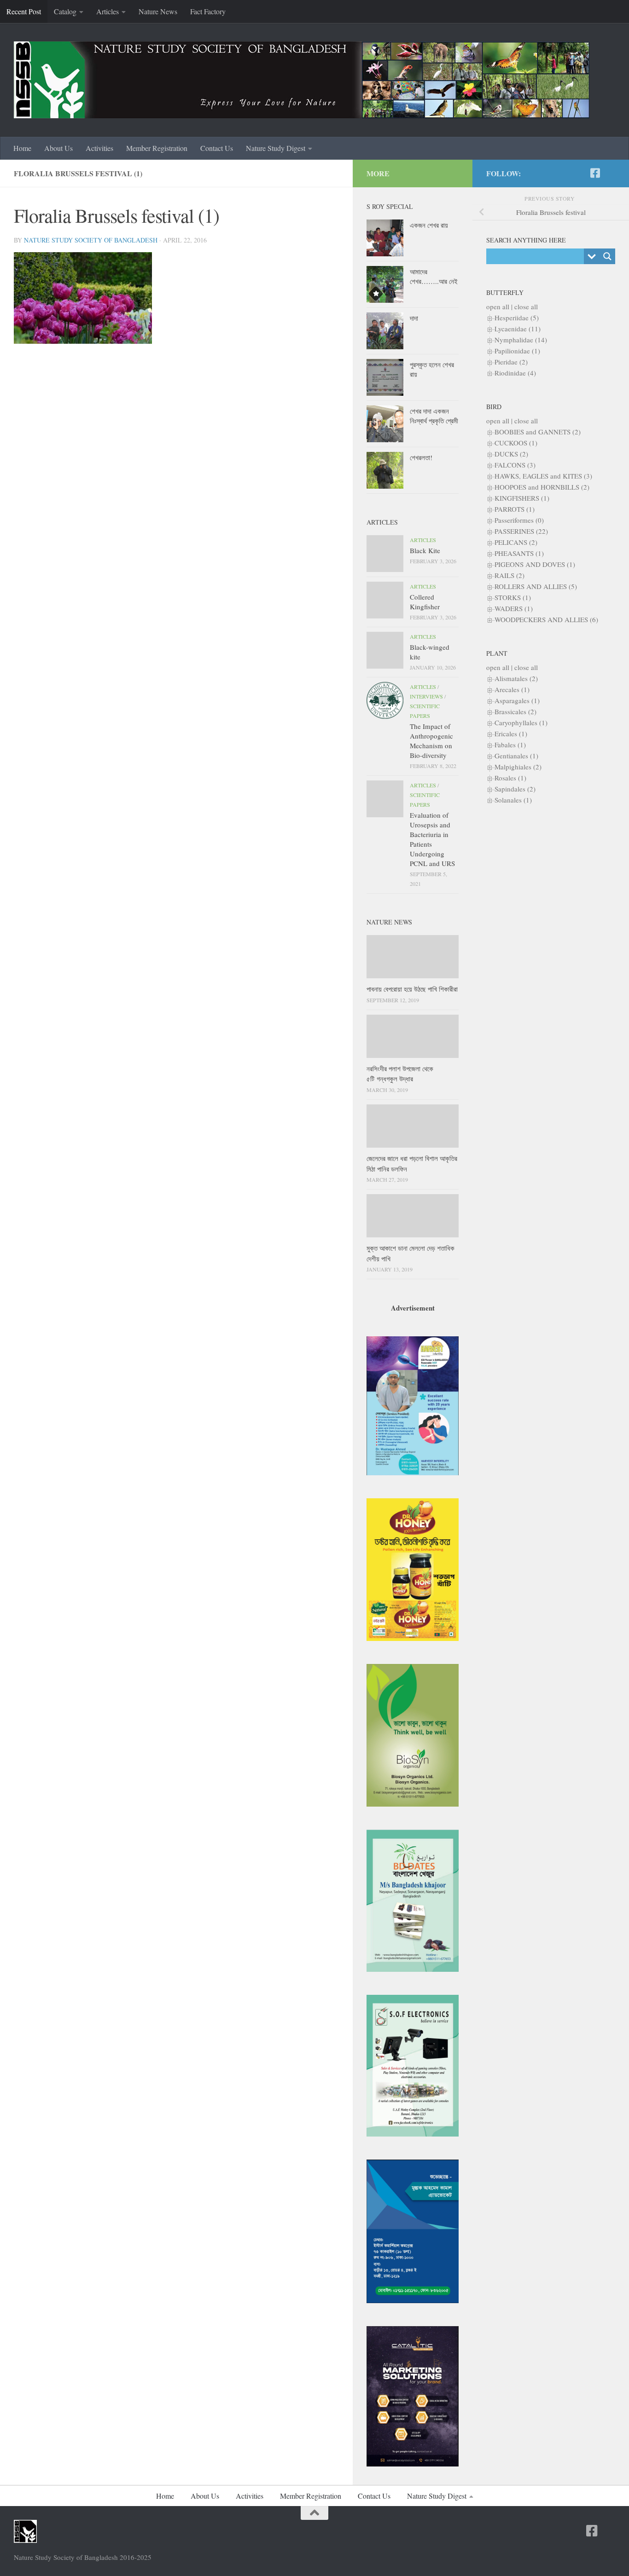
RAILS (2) (510, 575)
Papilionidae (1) (517, 351)
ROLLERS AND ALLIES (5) (536, 586)
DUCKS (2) (511, 454)
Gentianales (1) (516, 756)
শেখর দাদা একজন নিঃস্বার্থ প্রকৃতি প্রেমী (434, 416)
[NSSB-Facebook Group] (610, 173)
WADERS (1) (514, 608)
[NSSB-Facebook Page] (595, 173)
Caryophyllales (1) (521, 722)
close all (526, 306)
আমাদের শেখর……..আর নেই (434, 276)
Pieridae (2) (511, 362)
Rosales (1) (510, 778)
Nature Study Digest (276, 148)
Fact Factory (208, 11)
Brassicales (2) (515, 711)
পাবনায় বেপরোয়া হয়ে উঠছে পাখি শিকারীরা (412, 989)
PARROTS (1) (515, 509)
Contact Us (217, 148)
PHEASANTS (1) (519, 553)
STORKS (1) (513, 597)
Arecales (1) (512, 689)
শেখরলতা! (421, 457)
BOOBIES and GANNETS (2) (538, 432)
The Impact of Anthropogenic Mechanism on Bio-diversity (431, 741)
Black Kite (425, 550)
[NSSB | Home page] (302, 80)
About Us (58, 148)
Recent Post (24, 11)
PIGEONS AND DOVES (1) (535, 564)
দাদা (414, 318)
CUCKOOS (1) (516, 443)
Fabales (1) (510, 745)
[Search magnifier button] (607, 256)
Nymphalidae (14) (521, 340)
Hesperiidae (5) (517, 318)
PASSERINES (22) (521, 531)
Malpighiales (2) (518, 767)
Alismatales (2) (516, 678)
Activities (99, 148)
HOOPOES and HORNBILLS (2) (542, 487)
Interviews (426, 696)
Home (22, 148)
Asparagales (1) (517, 700)
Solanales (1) (513, 800)
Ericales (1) (511, 734)
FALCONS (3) (515, 465)
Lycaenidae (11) (518, 329)
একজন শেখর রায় (429, 225)
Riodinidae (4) (515, 373)
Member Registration (157, 148)
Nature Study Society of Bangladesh (91, 240)
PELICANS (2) (516, 542)
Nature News (158, 11)
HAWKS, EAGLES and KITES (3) (543, 476)
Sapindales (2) (515, 789)
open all (498, 306)
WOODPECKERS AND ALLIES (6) (546, 619)
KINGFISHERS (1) (522, 498)
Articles (108, 11)
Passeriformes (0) (519, 520)
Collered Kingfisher (425, 602)
